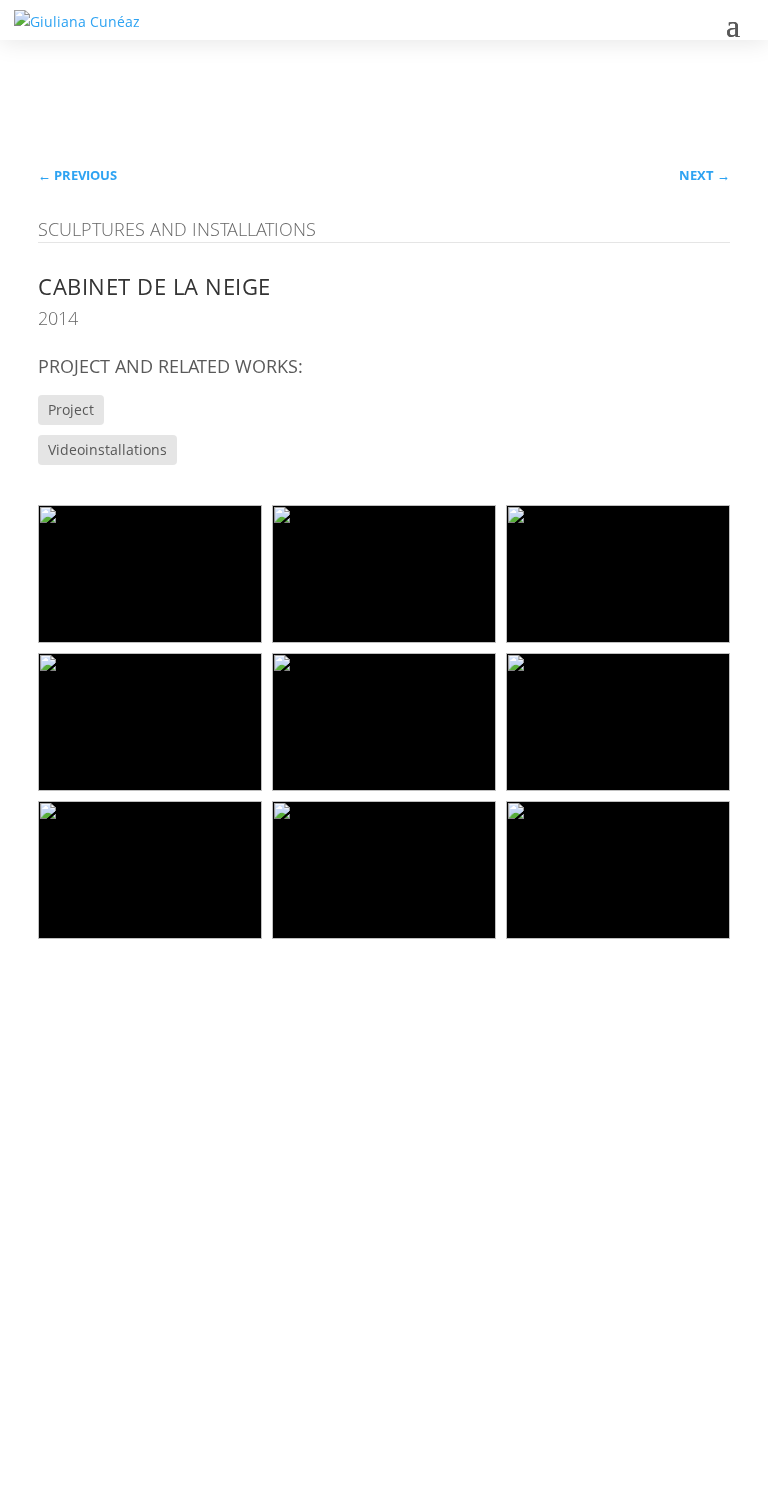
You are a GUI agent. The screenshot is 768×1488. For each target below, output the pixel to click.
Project (71, 409)
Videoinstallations (107, 449)
